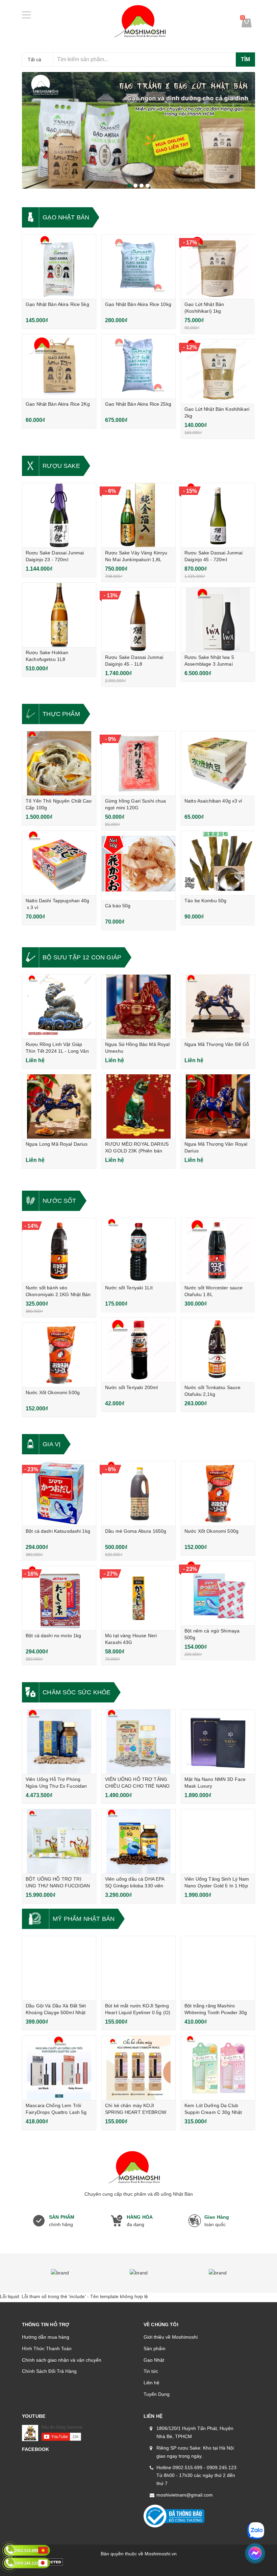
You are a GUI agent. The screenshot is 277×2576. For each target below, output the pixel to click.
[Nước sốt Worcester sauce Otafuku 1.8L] (218, 1250)
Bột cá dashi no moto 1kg (53, 1636)
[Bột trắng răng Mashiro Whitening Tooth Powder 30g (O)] (218, 1968)
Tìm (245, 59)
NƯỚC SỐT (59, 1201)
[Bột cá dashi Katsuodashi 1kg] (59, 1494)
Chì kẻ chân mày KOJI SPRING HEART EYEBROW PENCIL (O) (136, 2112)
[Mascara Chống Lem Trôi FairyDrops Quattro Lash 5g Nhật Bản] (59, 2068)
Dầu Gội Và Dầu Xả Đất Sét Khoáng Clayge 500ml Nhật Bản (56, 2012)
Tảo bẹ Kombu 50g (205, 901)
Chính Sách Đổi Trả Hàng (49, 2371)
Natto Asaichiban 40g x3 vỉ (213, 801)
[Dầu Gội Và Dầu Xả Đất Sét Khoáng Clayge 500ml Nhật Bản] (59, 1968)
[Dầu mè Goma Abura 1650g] (138, 1494)
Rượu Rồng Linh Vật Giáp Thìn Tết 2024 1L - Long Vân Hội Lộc (57, 1051)
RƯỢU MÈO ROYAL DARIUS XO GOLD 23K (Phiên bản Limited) (137, 1151)
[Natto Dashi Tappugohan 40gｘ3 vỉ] (59, 863)
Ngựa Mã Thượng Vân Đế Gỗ (217, 1044)
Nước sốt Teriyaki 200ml (131, 1387)
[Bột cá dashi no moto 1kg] (59, 1598)
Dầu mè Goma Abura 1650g (136, 1531)
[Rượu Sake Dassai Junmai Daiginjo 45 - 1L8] (138, 620)
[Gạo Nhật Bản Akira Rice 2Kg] (59, 366)
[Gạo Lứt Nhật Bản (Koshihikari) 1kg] (218, 267)
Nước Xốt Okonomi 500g (53, 1392)
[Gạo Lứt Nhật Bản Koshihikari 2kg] (218, 372)
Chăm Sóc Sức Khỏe (77, 1692)
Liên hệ (152, 2383)
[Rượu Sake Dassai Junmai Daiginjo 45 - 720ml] (218, 515)
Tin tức (151, 2371)
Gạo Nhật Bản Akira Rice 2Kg (58, 404)
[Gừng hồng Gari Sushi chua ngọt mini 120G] (138, 763)
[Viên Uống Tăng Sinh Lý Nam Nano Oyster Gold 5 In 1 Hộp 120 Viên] (218, 1841)
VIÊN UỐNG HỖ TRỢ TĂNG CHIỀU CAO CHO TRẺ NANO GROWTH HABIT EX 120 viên (137, 1786)
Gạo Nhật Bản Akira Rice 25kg (138, 404)
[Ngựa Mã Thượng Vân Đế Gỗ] (218, 1007)
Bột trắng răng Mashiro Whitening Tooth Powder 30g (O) (216, 2012)
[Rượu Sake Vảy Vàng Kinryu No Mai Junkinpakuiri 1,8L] (138, 515)
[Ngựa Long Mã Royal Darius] (59, 1106)
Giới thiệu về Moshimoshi (171, 2337)
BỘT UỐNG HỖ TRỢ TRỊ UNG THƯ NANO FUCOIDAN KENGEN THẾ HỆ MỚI (58, 1886)
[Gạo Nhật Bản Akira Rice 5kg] (59, 267)
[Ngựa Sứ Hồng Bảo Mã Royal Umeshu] (138, 1007)
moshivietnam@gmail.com (185, 2495)
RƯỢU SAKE (61, 466)
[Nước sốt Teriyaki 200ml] (138, 1350)
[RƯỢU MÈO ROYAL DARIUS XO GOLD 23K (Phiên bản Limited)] (138, 1106)
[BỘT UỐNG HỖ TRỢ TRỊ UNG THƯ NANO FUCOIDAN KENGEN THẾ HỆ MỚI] (59, 1841)
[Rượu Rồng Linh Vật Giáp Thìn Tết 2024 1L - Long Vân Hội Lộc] (59, 1007)
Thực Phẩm (61, 714)
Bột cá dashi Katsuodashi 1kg (58, 1531)
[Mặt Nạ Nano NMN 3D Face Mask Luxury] (218, 1742)
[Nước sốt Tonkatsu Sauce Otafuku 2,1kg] (218, 1350)
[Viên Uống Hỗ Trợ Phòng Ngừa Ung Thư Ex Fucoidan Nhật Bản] (59, 1742)
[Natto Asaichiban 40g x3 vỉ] (218, 763)
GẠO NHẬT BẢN (66, 217)
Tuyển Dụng (157, 2394)
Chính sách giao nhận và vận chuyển (62, 2360)
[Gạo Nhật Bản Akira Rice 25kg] (138, 366)
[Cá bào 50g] (138, 868)
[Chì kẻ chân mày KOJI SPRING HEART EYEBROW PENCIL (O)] (138, 2068)
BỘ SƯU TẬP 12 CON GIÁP (82, 957)
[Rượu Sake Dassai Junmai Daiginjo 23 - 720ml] (59, 515)
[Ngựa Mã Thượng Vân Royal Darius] (218, 1106)
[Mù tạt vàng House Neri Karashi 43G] (138, 1598)
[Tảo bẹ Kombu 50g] (218, 863)
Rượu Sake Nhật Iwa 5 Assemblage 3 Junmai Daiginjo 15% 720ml (209, 664)
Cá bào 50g (118, 906)
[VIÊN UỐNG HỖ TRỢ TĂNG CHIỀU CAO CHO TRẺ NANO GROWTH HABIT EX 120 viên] (138, 1742)
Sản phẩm (155, 2348)
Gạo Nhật (154, 2360)
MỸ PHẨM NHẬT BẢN (84, 1919)
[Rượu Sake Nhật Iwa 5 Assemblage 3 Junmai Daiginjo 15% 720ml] (218, 620)
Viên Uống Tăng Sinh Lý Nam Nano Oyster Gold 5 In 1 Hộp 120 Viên (217, 1886)
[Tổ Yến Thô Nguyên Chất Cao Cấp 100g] (59, 763)
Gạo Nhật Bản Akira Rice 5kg (57, 304)
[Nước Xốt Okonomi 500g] (59, 1355)
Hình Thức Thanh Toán (47, 2348)
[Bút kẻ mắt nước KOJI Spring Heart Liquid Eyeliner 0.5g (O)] (138, 1968)
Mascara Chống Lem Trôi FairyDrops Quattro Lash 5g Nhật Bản (56, 2112)
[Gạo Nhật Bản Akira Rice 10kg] (138, 267)
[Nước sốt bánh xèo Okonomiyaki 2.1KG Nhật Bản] (59, 1250)
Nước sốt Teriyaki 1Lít (129, 1288)
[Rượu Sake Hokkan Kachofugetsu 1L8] (59, 615)
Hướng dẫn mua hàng (46, 2337)
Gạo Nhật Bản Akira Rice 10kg (138, 304)
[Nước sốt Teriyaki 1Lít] (138, 1250)
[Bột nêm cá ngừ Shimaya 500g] (218, 1593)
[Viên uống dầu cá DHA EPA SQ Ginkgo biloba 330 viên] (138, 1841)
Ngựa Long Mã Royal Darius (57, 1144)
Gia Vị (52, 1444)
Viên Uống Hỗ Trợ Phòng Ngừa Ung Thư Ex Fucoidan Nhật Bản (56, 1786)
